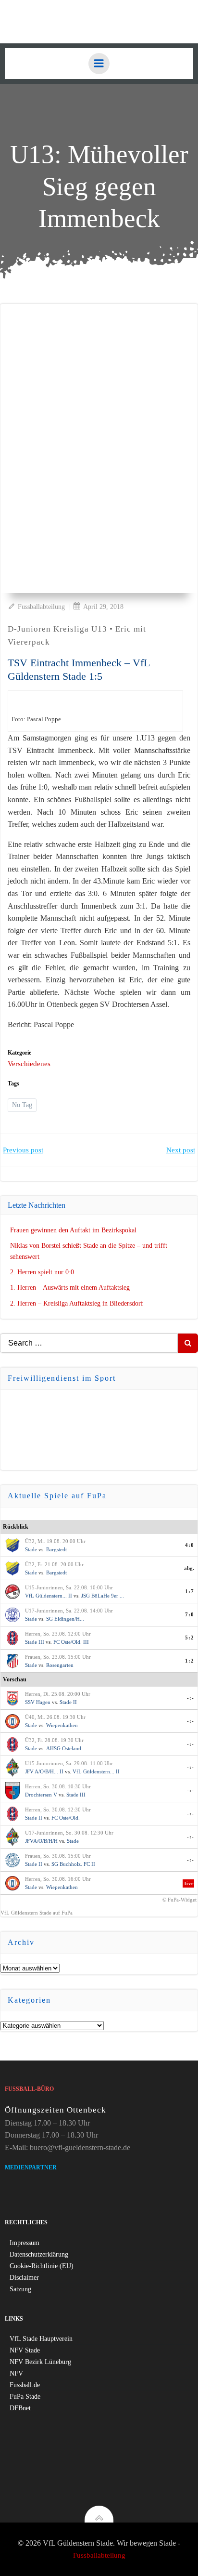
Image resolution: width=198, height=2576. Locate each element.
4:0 (190, 1545)
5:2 (190, 1638)
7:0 (190, 1614)
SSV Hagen (38, 1702)
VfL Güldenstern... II (49, 1596)
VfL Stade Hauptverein (41, 2339)
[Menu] (99, 64)
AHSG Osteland (64, 1748)
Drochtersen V (41, 1795)
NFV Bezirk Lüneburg (40, 2362)
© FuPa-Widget (179, 1900)
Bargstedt (56, 1549)
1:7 (190, 1591)
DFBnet (20, 2408)
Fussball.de (25, 2385)
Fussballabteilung (41, 607)
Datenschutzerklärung (39, 2254)
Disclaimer (24, 2278)
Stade (31, 1549)
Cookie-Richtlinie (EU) (42, 2266)
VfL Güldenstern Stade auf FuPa (37, 1913)
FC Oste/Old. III (71, 1642)
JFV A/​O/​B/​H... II (44, 1771)
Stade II (68, 1702)
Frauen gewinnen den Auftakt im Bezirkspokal (73, 1230)
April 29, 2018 (103, 607)
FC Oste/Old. (66, 1818)
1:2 (190, 1661)
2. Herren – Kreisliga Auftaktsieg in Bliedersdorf (77, 1303)
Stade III (35, 1642)
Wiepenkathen (62, 1725)
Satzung (20, 2289)
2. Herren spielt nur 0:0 (42, 1272)
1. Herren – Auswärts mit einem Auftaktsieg (70, 1288)
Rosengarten (60, 1665)
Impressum (25, 2243)
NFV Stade (25, 2350)
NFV (16, 2373)
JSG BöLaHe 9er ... (103, 1596)
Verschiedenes (29, 1064)
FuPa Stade (25, 2397)
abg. (189, 1568)
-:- (191, 1698)
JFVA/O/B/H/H (41, 1841)
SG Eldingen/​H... (65, 1619)
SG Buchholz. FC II (73, 1864)
